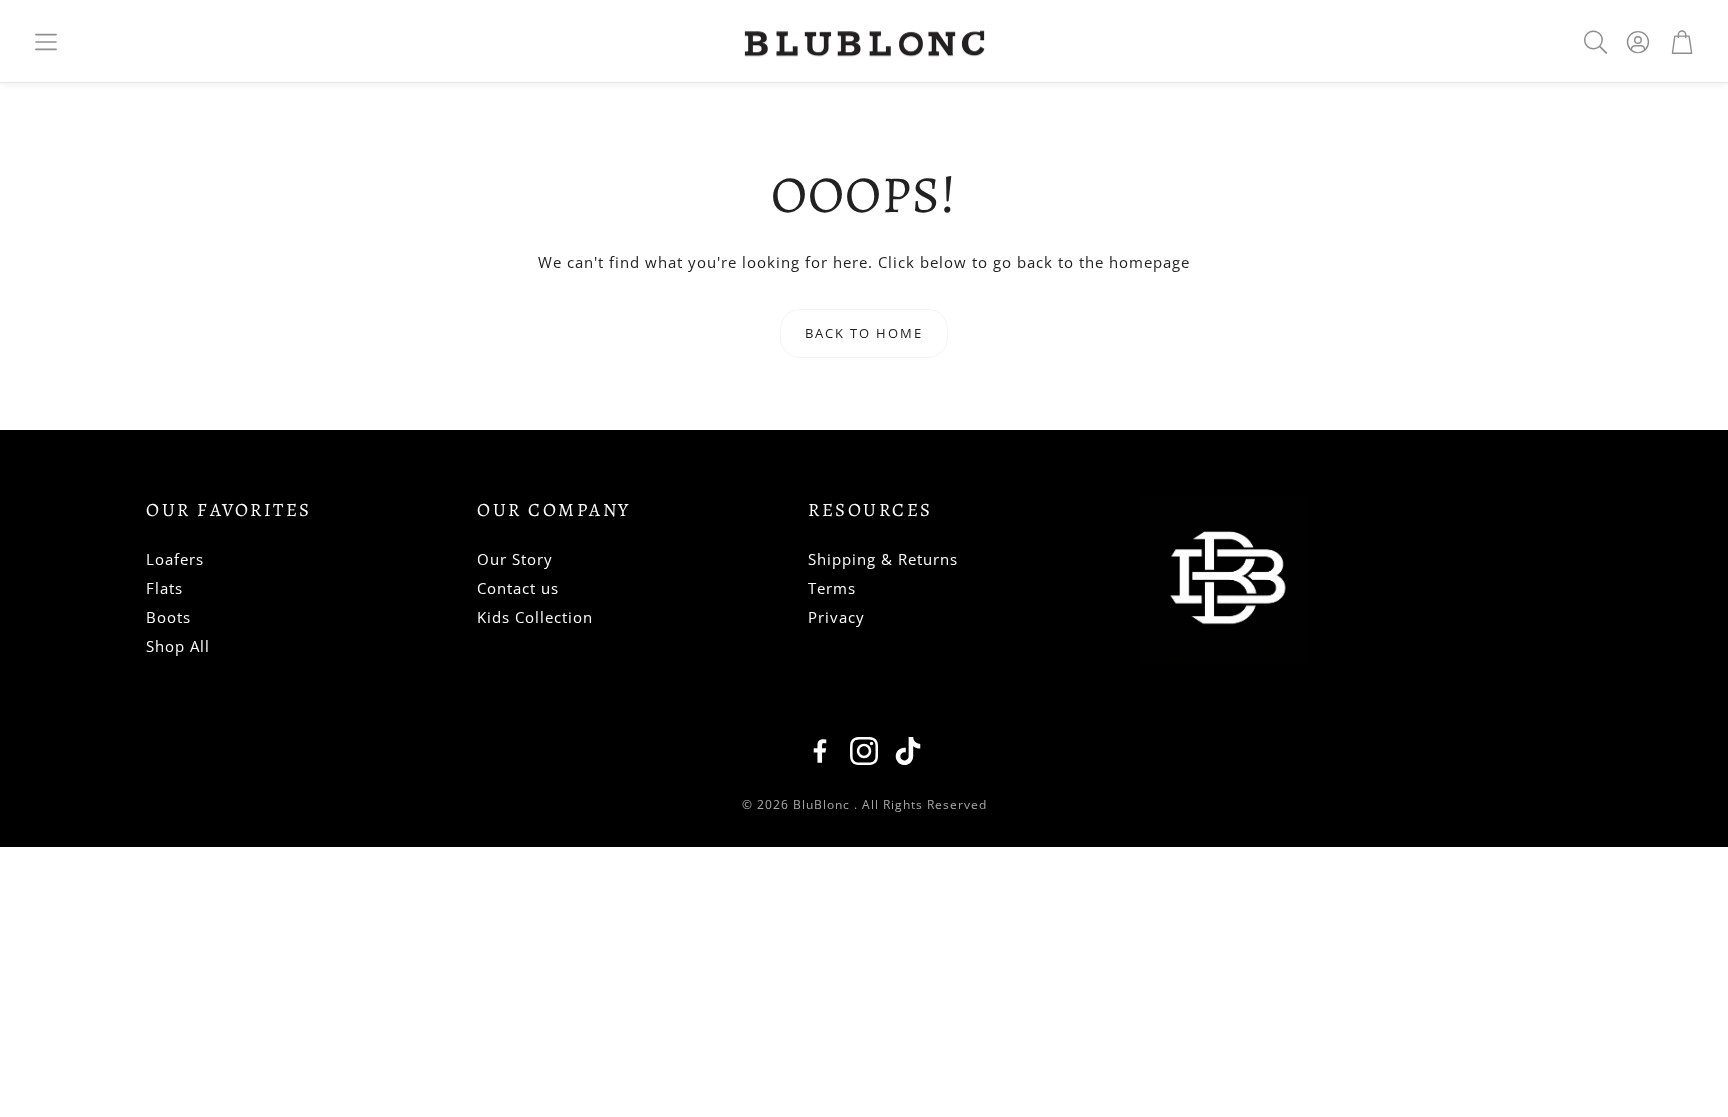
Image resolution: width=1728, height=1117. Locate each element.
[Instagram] (864, 751)
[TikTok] (908, 751)
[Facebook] (820, 751)
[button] (46, 42)
